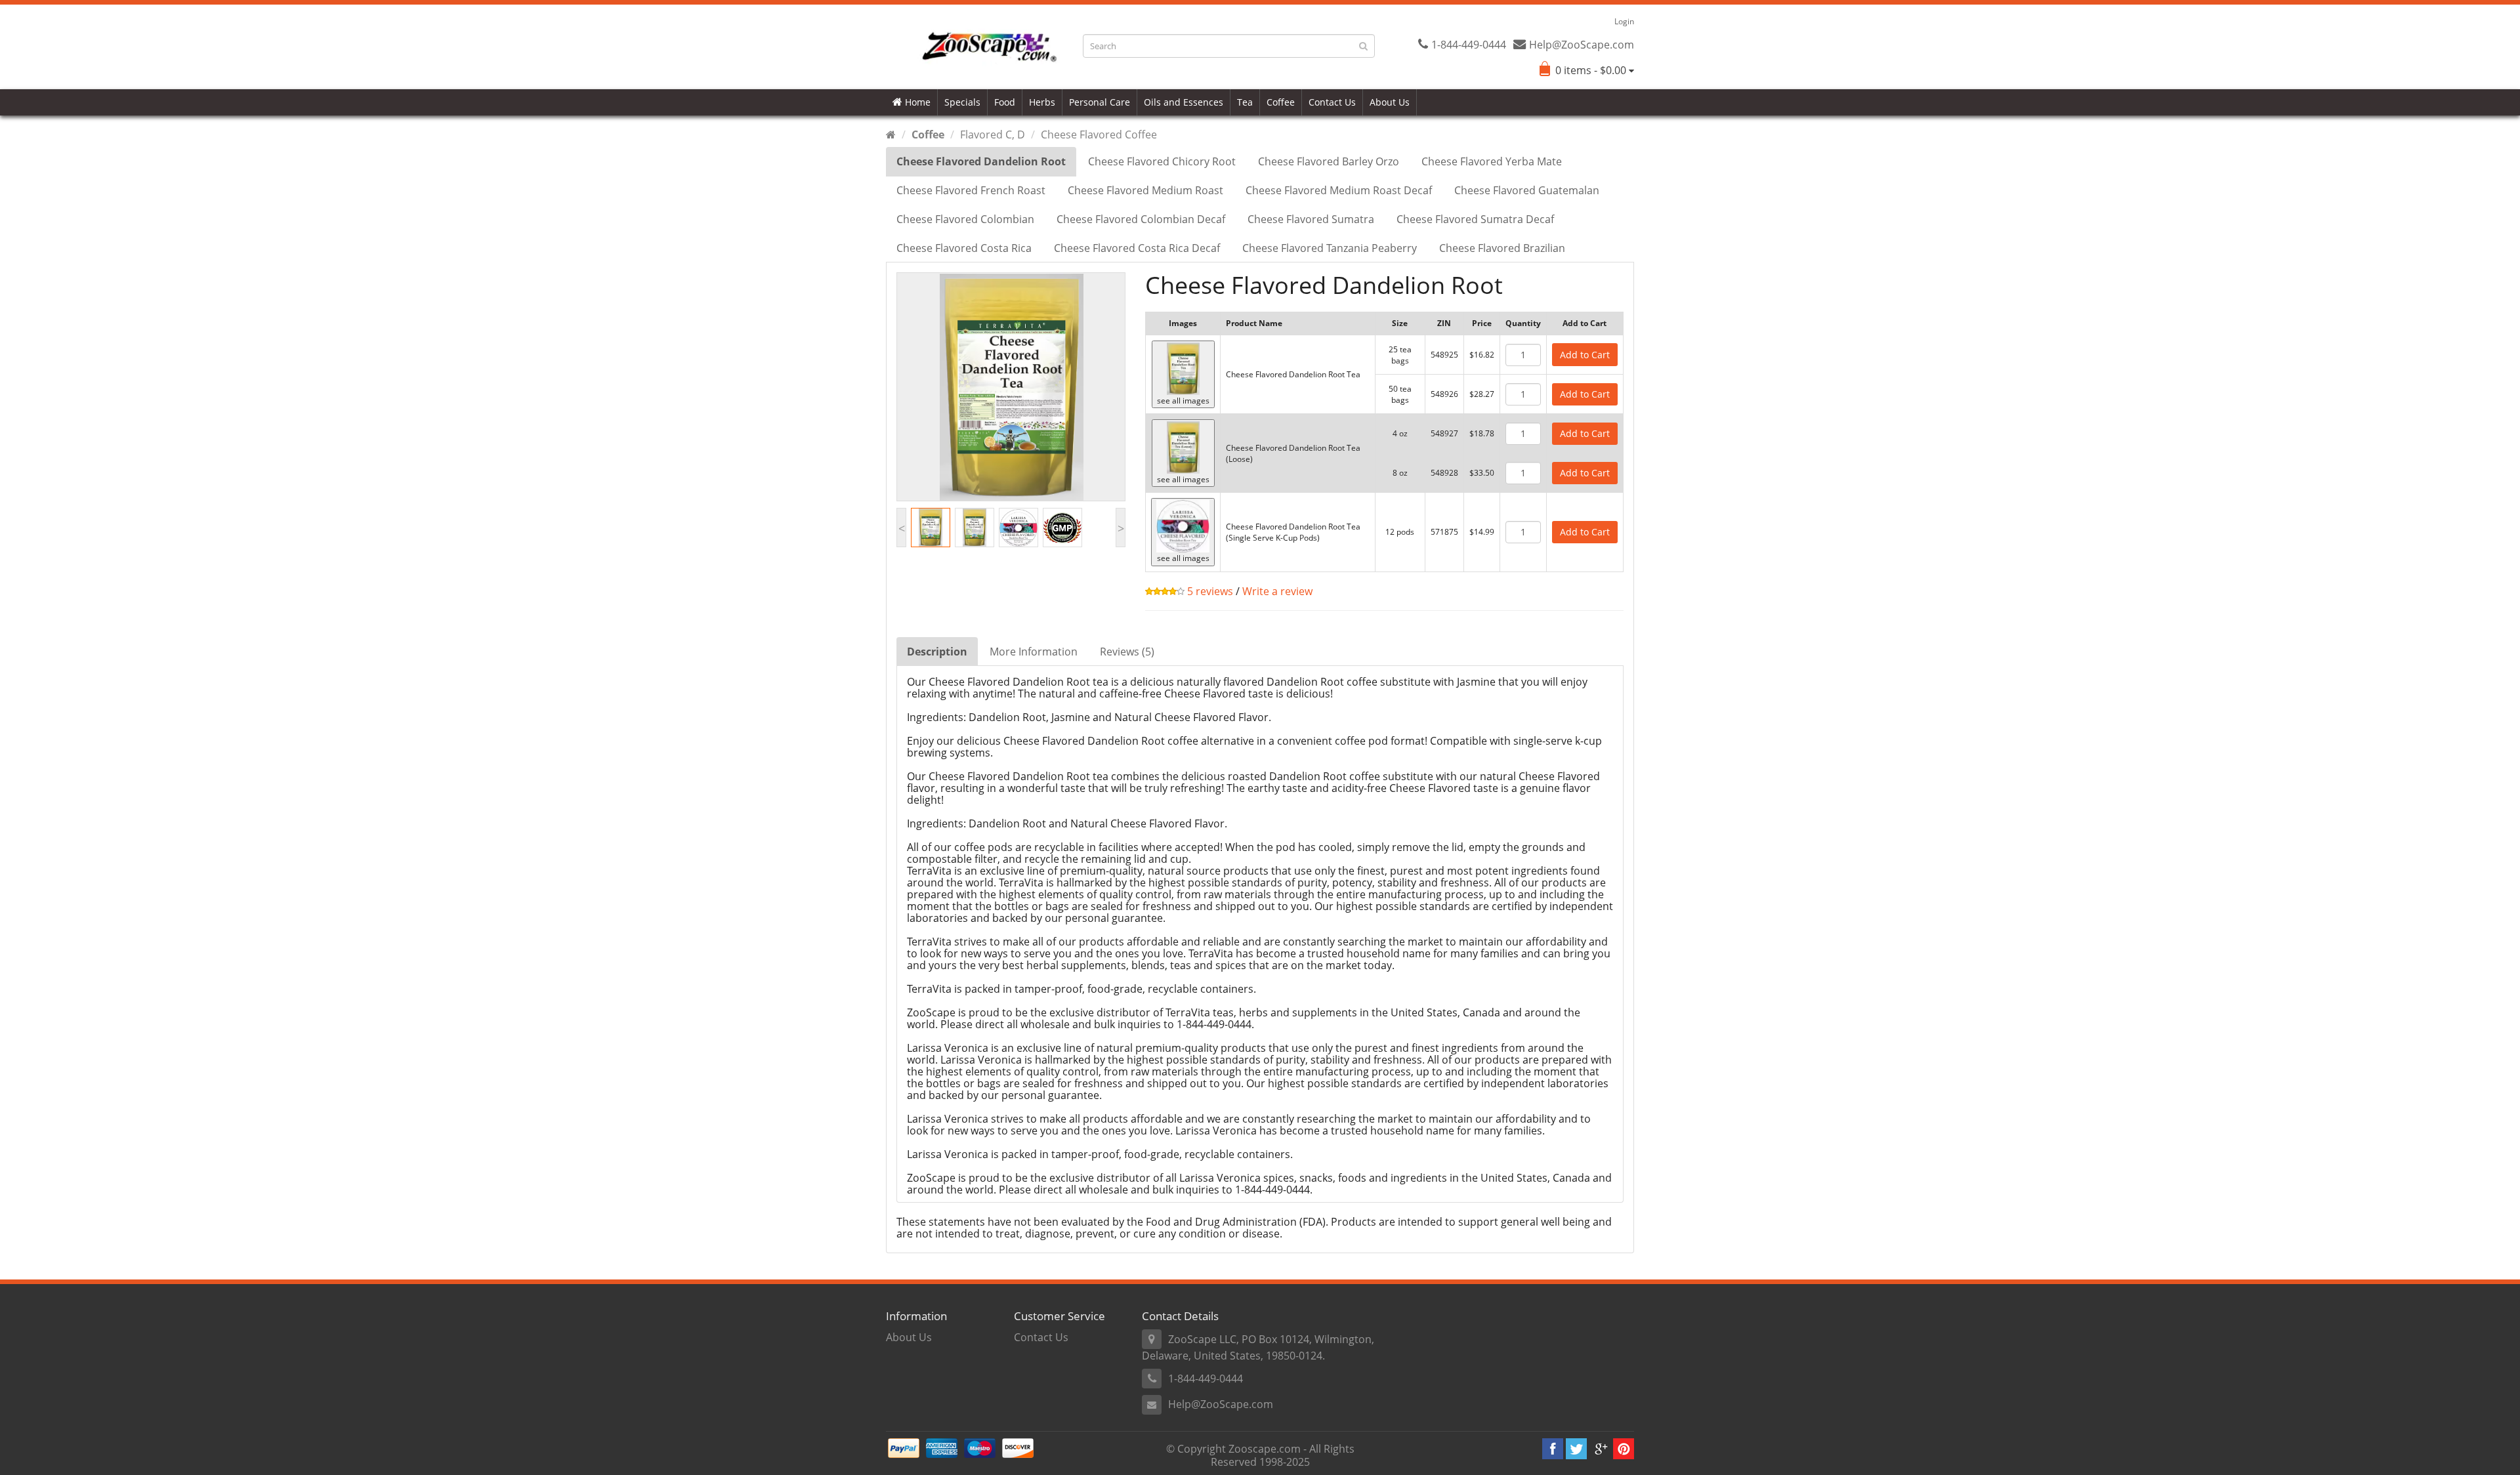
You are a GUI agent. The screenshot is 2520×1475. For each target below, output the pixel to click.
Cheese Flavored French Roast (971, 190)
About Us (1390, 102)
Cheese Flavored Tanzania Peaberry (1330, 248)
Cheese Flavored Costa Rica (964, 248)
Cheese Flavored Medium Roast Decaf (1339, 190)
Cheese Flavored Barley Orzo (1329, 161)
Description (937, 652)
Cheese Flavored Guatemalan (1527, 190)
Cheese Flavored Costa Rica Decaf (1137, 248)
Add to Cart (1585, 355)
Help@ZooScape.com (1221, 1404)
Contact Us (1332, 102)
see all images (1183, 401)
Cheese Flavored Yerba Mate (1492, 161)
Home (916, 102)
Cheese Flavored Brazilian (1502, 248)
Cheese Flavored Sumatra (1311, 219)
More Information (1034, 652)
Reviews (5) (1127, 652)
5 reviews (1209, 591)
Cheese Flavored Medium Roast (1145, 190)
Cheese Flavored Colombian (965, 219)
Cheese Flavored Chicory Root (1162, 161)
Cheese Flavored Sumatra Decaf (1475, 219)
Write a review (1277, 591)
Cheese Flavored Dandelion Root (981, 161)
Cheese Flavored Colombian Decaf (1141, 219)
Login (1624, 21)
